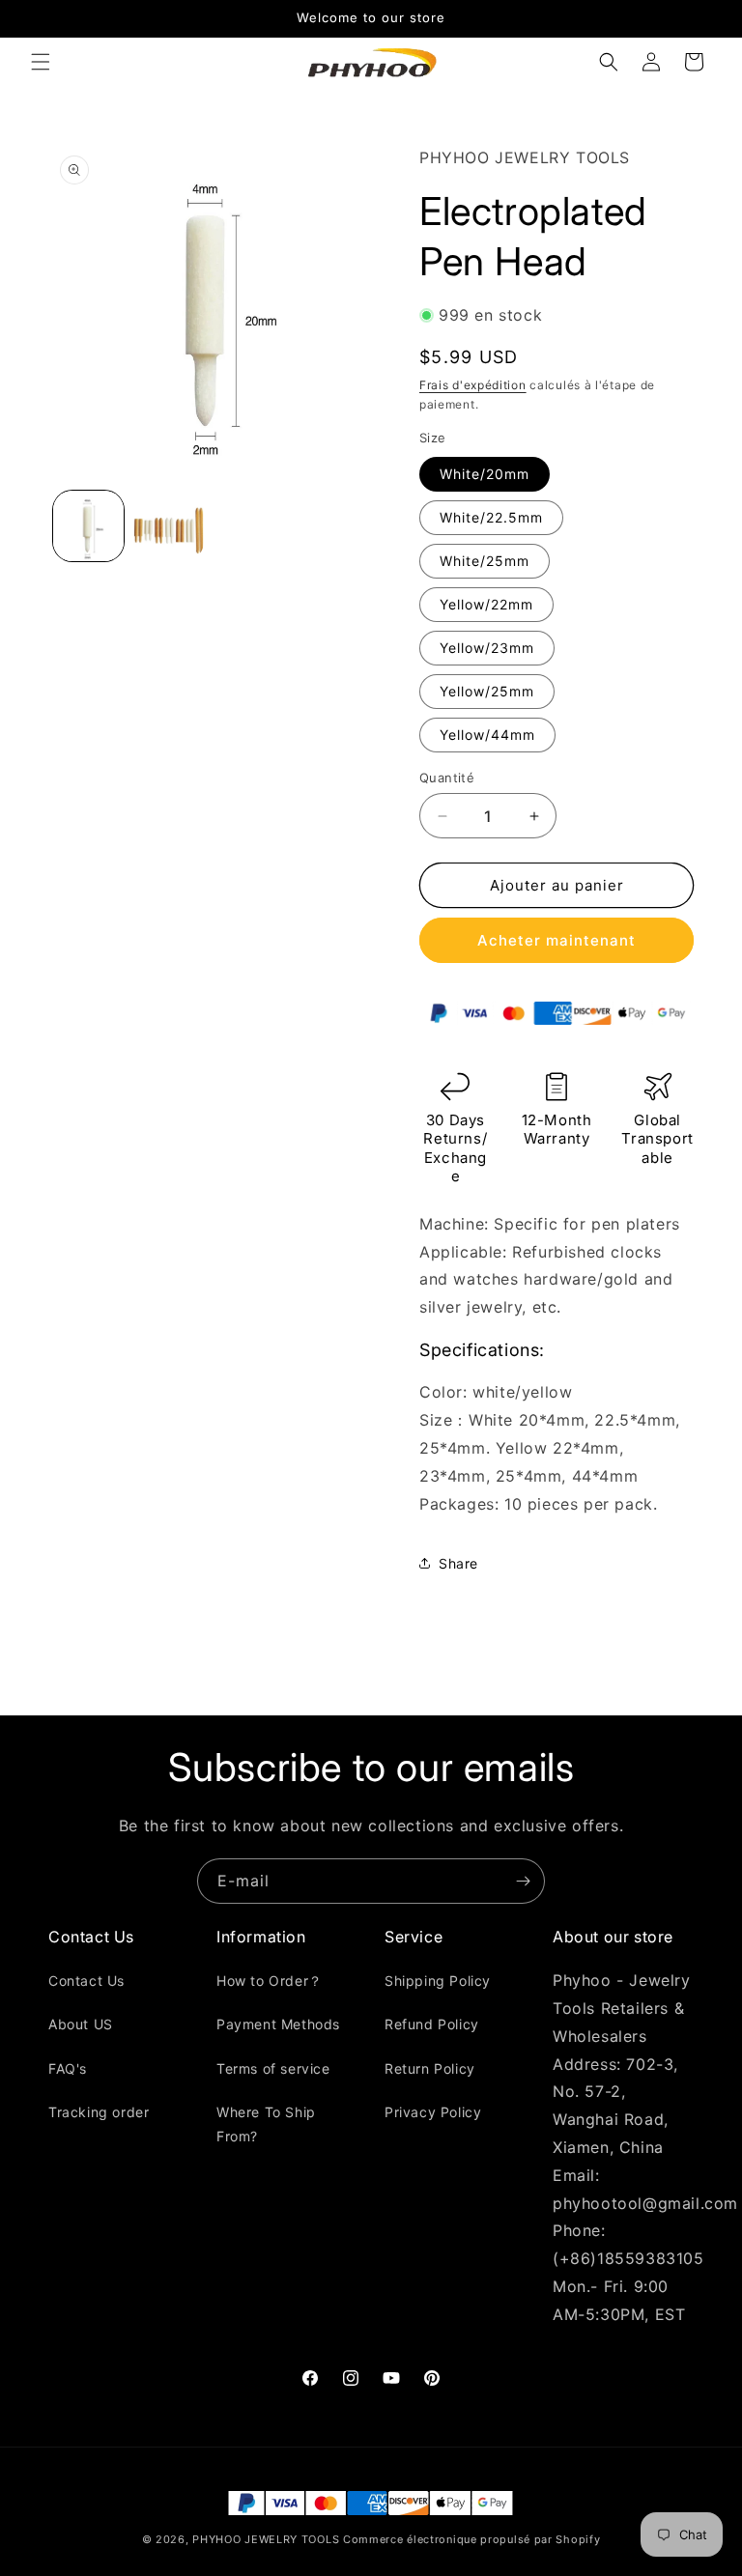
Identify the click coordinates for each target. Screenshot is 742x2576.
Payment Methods (278, 2024)
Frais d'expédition (473, 385)
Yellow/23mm (487, 648)
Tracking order (99, 2112)
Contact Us (86, 1981)
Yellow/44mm (487, 735)
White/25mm (485, 561)
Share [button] (458, 1563)
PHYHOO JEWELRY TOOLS (266, 2539)
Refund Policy (432, 2024)
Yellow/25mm (487, 691)
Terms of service (273, 2068)
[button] (41, 62)
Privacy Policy (433, 2112)
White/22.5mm (491, 517)
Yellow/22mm (486, 604)
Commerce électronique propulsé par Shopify (471, 2539)
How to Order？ (270, 1981)
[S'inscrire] (523, 1881)
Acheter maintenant (556, 940)
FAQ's (68, 2068)
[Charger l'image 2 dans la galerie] (169, 526)
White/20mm (485, 474)
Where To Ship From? (266, 2124)
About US (81, 2024)
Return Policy (430, 2068)
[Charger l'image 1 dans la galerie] (88, 526)
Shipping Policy (438, 1981)
